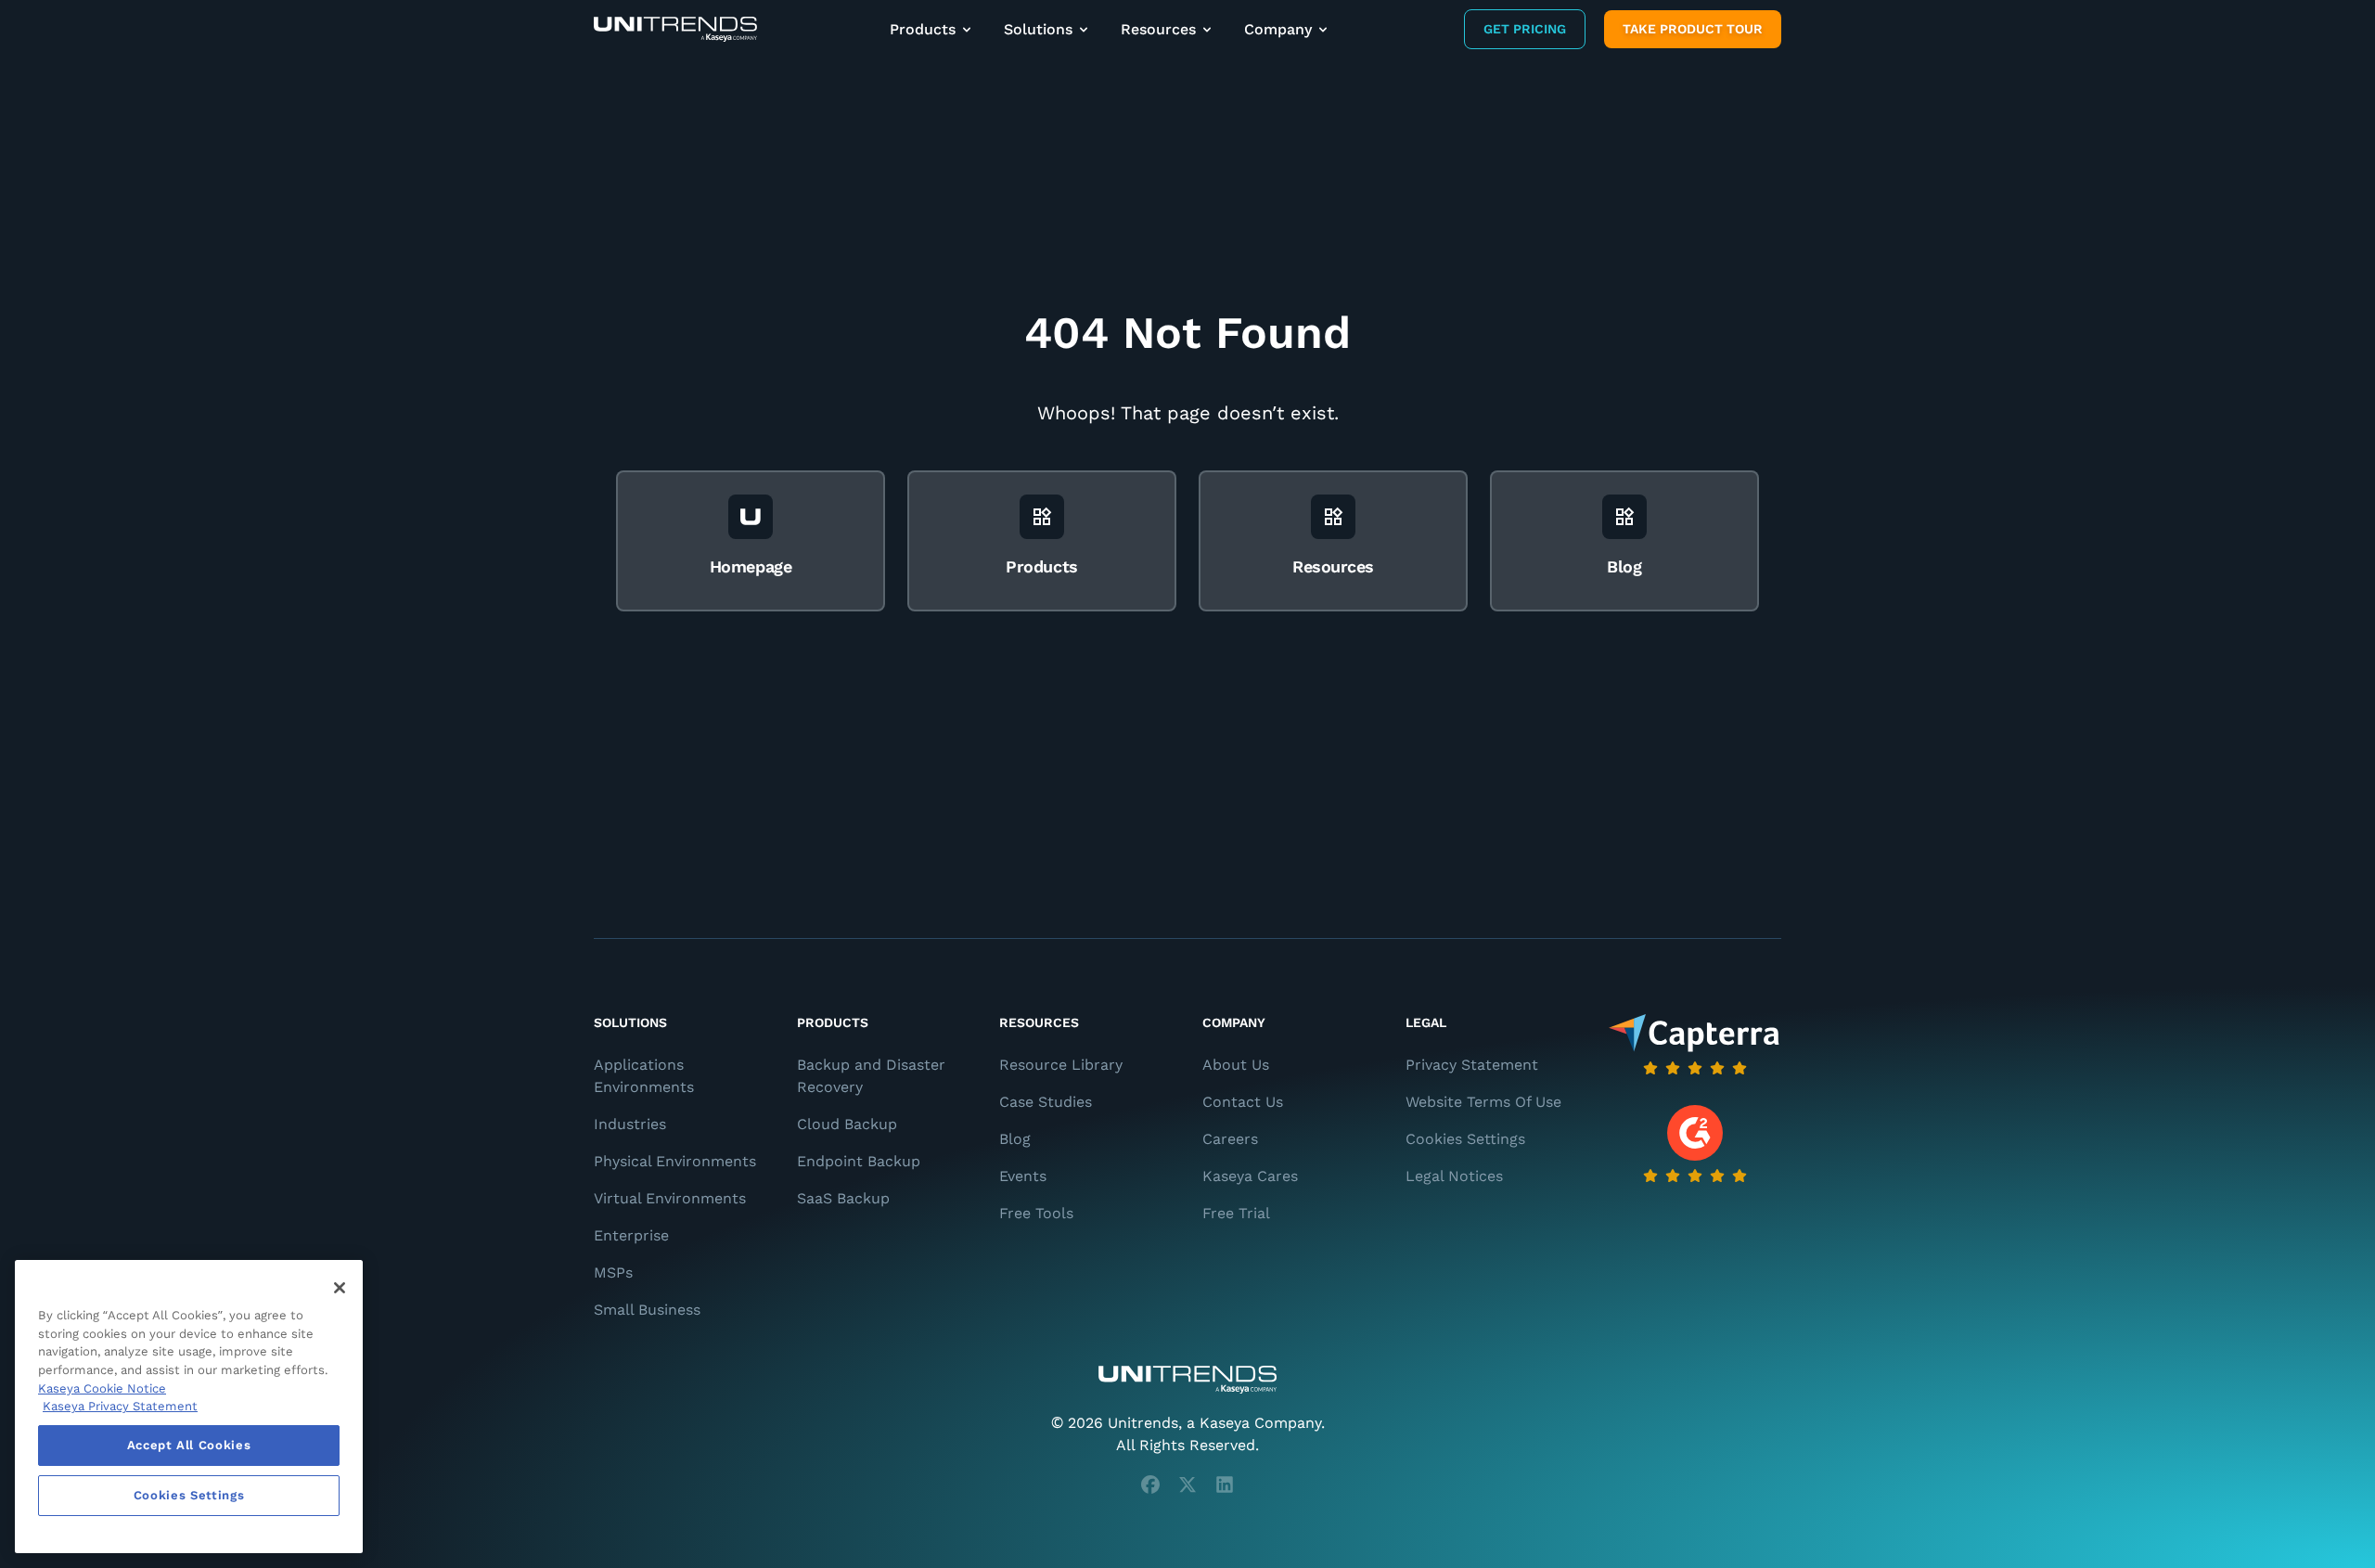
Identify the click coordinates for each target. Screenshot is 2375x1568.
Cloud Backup (847, 1124)
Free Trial (1236, 1213)
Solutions (1038, 29)
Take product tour (1693, 29)
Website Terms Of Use (1483, 1102)
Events (1023, 1176)
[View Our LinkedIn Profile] (1225, 1484)
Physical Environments (675, 1161)
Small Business (647, 1310)
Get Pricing (1525, 29)
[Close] (340, 1288)
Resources (1158, 29)
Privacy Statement (1472, 1065)
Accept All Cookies (189, 1445)
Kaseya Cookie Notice (102, 1388)
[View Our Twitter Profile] (1187, 1484)
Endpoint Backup (859, 1161)
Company (1278, 29)
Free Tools (1036, 1213)
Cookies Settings (1465, 1139)
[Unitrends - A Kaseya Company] (1187, 1380)
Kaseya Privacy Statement (120, 1406)
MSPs (613, 1272)
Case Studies (1046, 1102)
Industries (630, 1124)
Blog (1015, 1139)
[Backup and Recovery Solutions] (675, 29)
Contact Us (1243, 1102)
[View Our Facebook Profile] (1150, 1484)
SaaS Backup (843, 1198)
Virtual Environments (670, 1198)
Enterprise (631, 1235)
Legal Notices (1454, 1176)
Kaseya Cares (1250, 1176)
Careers (1230, 1139)
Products (923, 29)
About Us (1236, 1065)
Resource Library (1061, 1065)
